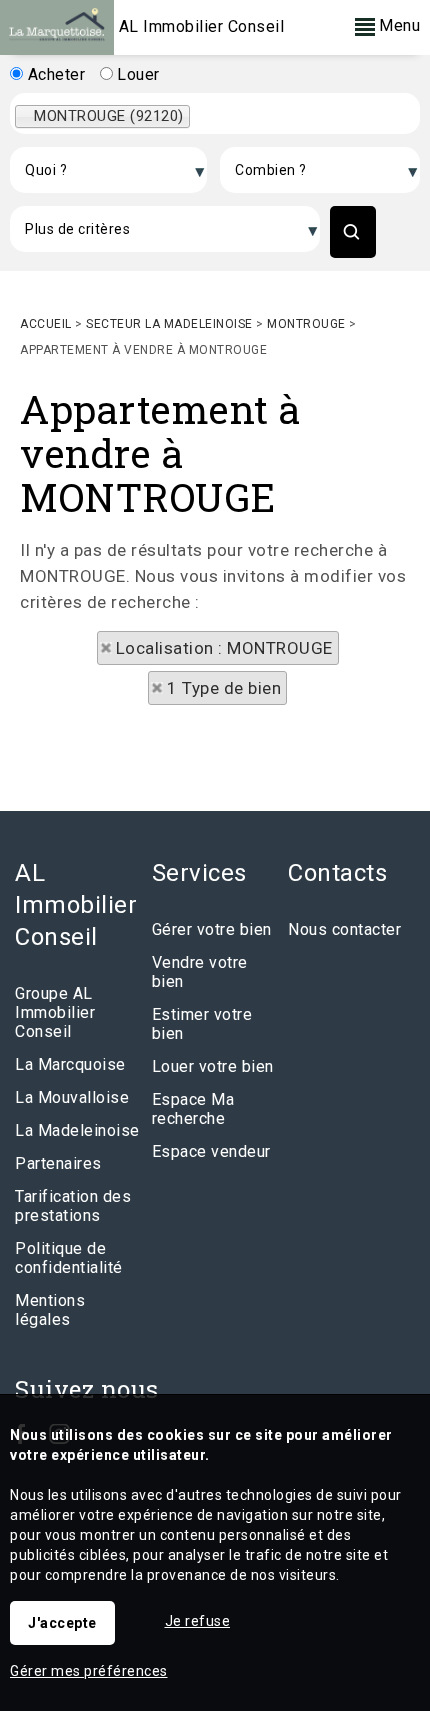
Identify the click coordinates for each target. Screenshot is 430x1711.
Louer (136, 74)
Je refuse (198, 1621)
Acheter (54, 74)
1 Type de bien (224, 688)
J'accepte (62, 1623)
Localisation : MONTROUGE (224, 648)
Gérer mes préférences (89, 1671)
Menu (398, 25)
